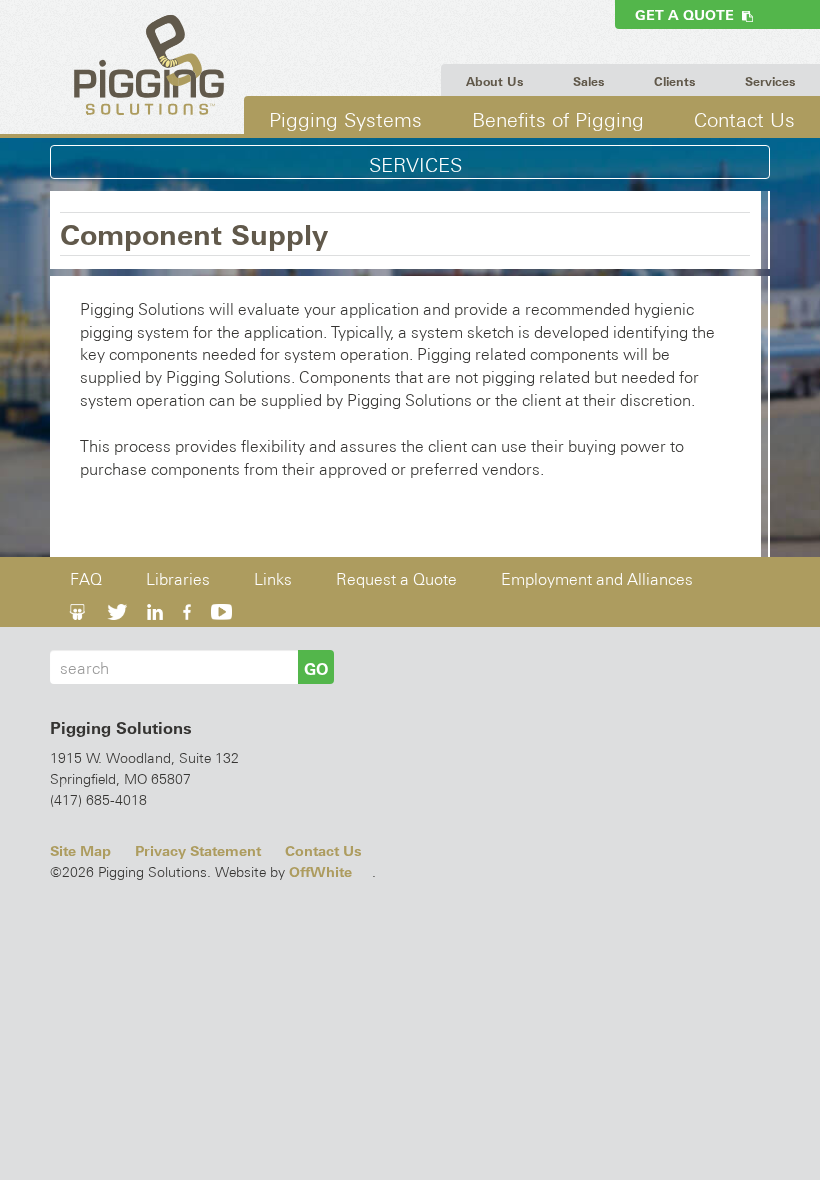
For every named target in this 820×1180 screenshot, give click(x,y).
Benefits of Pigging (558, 119)
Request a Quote (396, 579)
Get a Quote (688, 15)
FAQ (86, 579)
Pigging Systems (345, 119)
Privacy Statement (198, 851)
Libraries (178, 579)
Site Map (80, 851)
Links (273, 579)
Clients (674, 82)
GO (316, 669)
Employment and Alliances (597, 579)
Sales (588, 82)
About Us (494, 82)
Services (770, 82)
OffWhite (320, 872)
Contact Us (744, 119)
